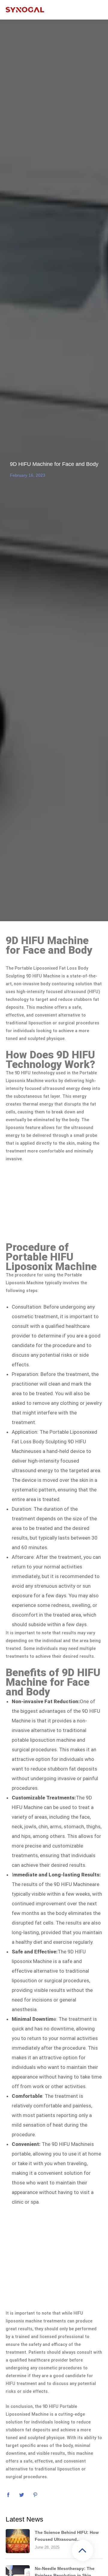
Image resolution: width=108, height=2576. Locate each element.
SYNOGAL (25, 10)
